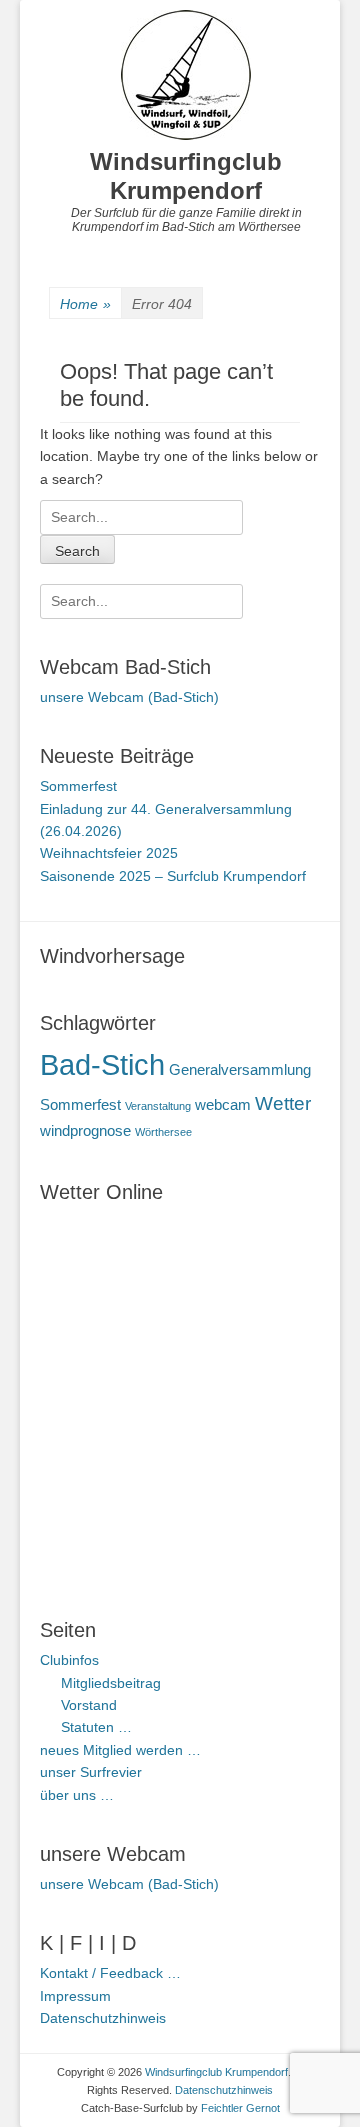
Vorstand (89, 1705)
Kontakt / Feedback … (110, 1973)
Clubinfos (69, 1660)
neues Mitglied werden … (120, 1750)
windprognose (85, 1130)
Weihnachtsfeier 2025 (109, 853)
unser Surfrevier (91, 1772)
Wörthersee (163, 1132)
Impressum (75, 1996)
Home (85, 304)
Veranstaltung (158, 1106)
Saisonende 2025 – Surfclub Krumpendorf (173, 876)
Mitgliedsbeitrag (111, 1683)
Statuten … (96, 1727)
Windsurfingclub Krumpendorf (186, 176)
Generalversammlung (240, 1069)
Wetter (283, 1103)
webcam (223, 1104)
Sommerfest (78, 786)
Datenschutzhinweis (103, 2018)
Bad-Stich (102, 1064)
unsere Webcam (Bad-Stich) (129, 697)
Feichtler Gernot (240, 2108)
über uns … (77, 1795)
